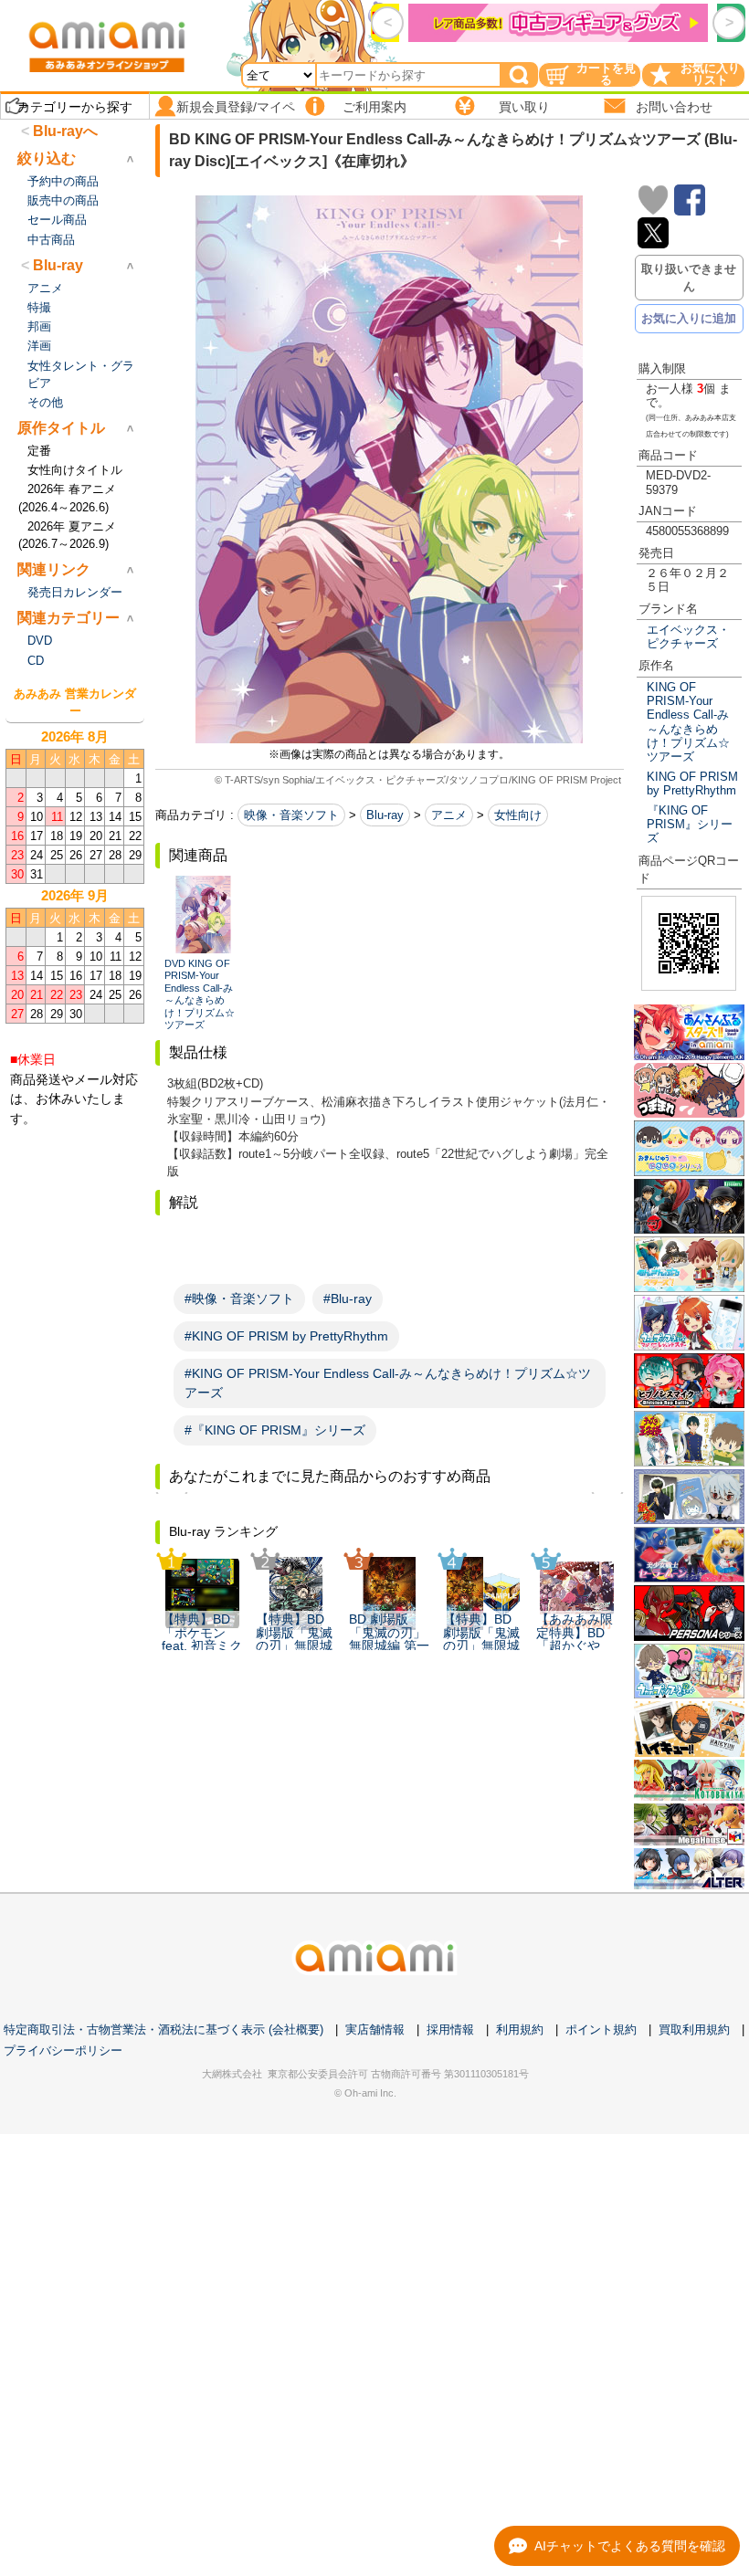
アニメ (449, 815)
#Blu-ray (348, 1299)
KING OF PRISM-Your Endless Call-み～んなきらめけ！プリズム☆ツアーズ (688, 722)
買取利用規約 (694, 2029)
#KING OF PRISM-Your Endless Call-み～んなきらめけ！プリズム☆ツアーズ (388, 1383)
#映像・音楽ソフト (239, 1299)
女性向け (518, 815)
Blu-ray (385, 815)
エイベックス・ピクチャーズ (688, 636)
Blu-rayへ (65, 131)
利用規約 (520, 2029)
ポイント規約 (601, 2029)
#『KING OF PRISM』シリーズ (275, 1430)
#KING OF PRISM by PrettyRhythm (286, 1336)
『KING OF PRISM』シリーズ (690, 825)
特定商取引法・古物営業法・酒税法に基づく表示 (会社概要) (164, 2029)
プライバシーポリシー (63, 2050)
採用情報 (450, 2029)
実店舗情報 (375, 2029)
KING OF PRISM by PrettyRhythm (692, 783)
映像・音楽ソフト (291, 815)
